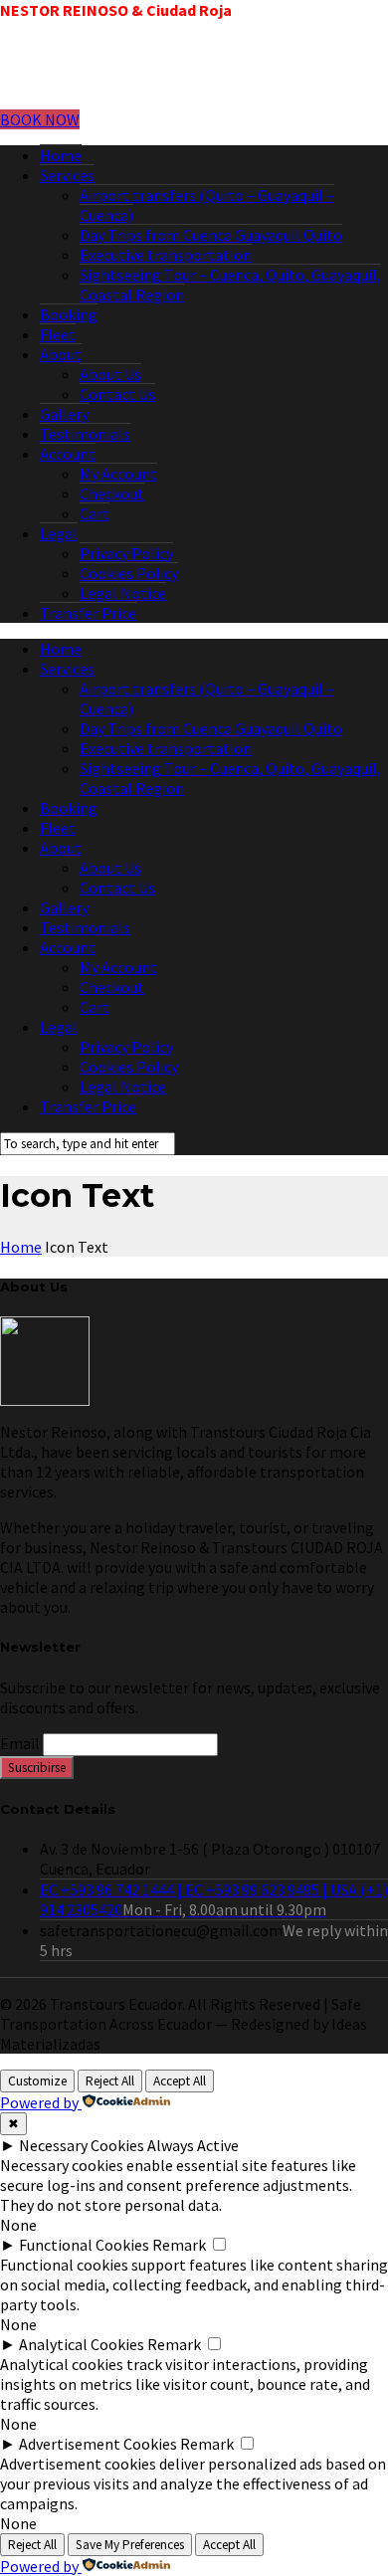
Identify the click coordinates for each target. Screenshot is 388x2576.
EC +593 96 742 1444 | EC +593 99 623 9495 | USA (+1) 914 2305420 (214, 1899)
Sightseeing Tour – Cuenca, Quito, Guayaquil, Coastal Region (230, 285)
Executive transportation (166, 255)
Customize (37, 2081)
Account (68, 454)
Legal (59, 533)
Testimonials (85, 434)
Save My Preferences (130, 2545)
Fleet (58, 334)
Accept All (180, 2081)
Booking (69, 314)
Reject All (110, 2081)
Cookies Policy (129, 573)
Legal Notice (123, 593)
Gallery (64, 414)
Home (61, 155)
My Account (118, 474)
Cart (95, 513)
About (61, 354)
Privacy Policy (126, 553)
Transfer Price (88, 613)
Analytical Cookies (82, 2344)
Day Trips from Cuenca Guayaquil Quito (211, 235)
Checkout (112, 494)
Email (20, 1743)
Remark (179, 2245)
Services (67, 175)
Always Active (193, 2145)
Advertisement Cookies (98, 2444)
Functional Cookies (84, 2245)
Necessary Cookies (82, 2145)
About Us (110, 374)
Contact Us (117, 394)
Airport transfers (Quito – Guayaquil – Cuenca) (207, 205)
